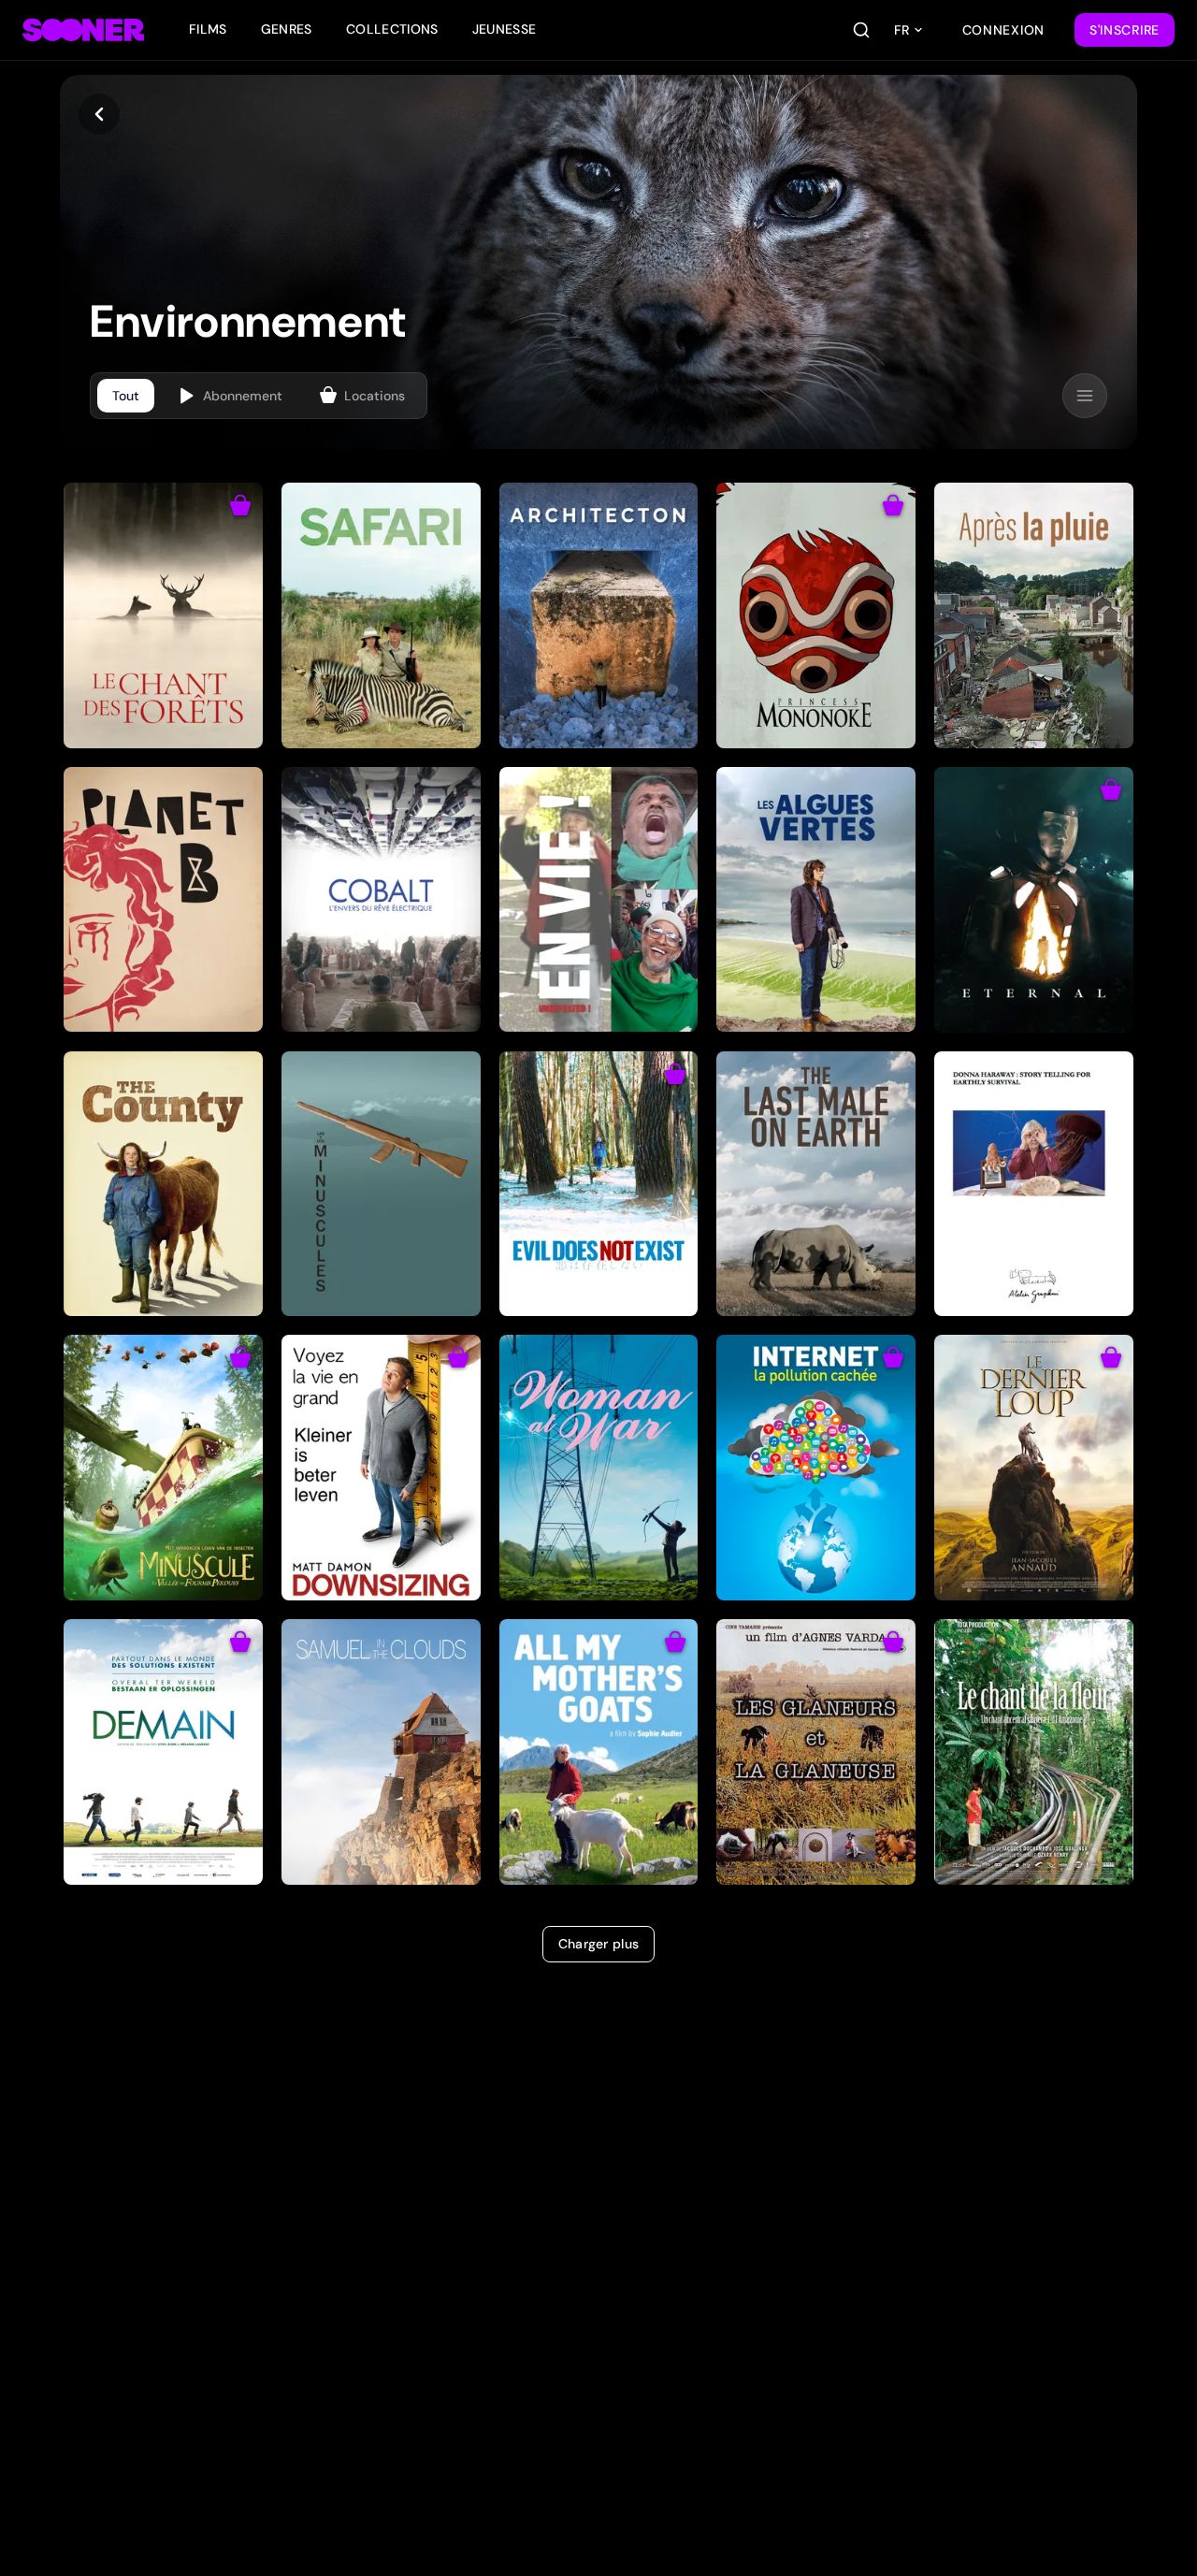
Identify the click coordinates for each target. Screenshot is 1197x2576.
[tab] (126, 396)
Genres (287, 29)
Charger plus (598, 1944)
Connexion (1003, 30)
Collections (392, 29)
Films (208, 29)
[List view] (1085, 396)
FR (901, 30)
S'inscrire (1125, 30)
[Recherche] (861, 30)
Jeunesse (505, 29)
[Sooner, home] (83, 30)
